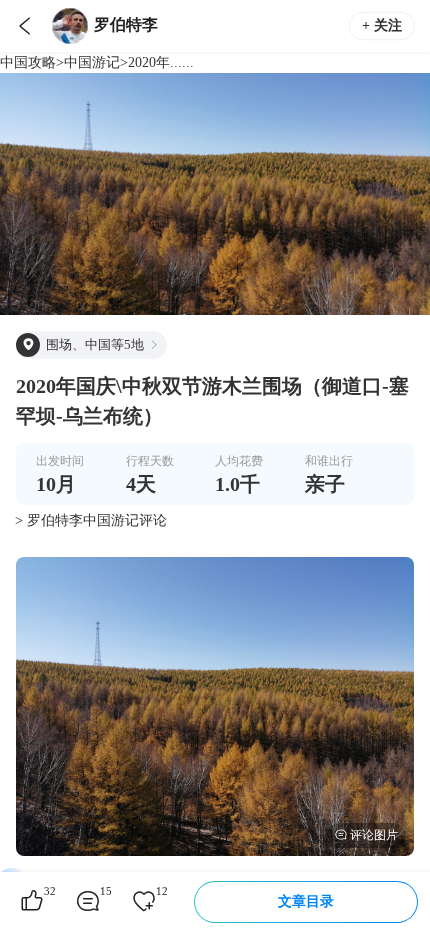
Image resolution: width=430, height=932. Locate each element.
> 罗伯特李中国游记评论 (91, 520)
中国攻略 (28, 62)
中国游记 (92, 62)
